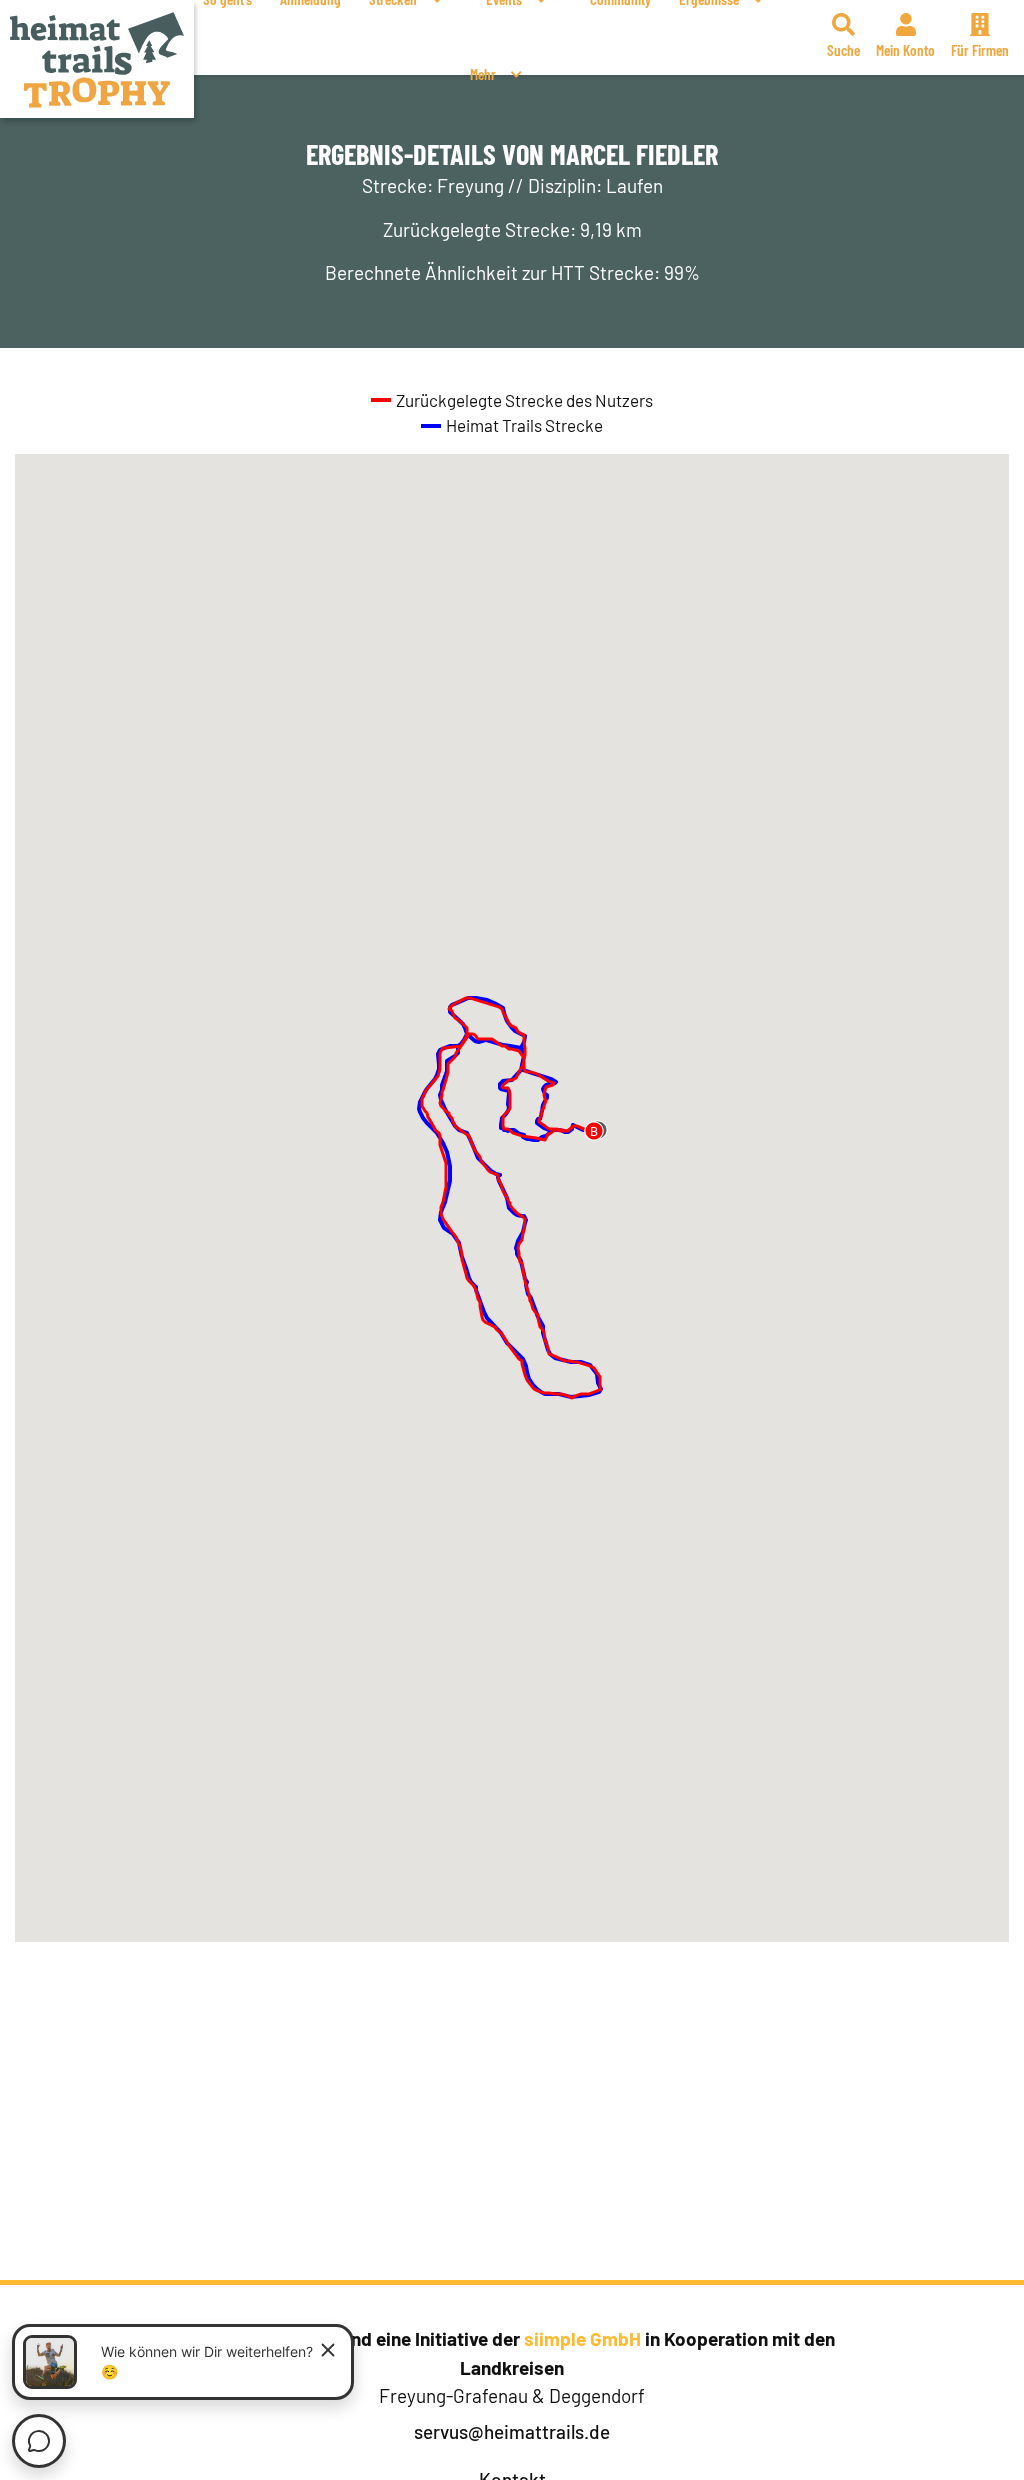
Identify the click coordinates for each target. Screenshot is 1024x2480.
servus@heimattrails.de (512, 2431)
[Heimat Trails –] (97, 59)
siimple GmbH (582, 2338)
